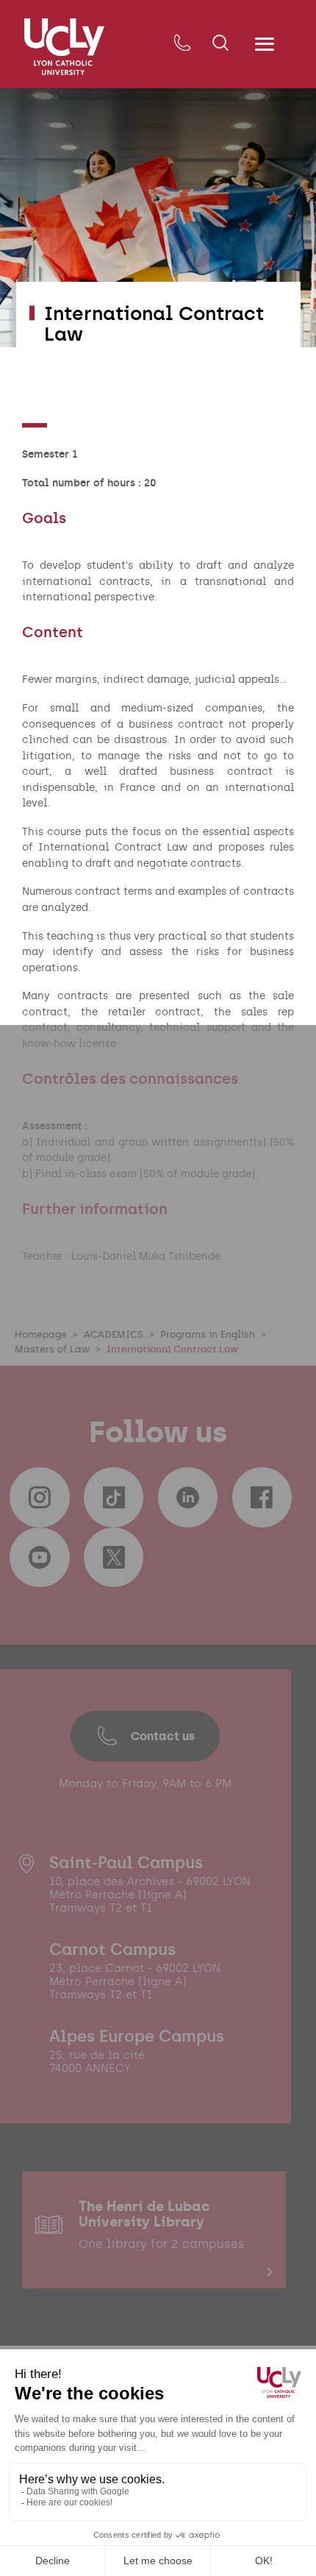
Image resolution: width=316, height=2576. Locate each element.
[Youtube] (40, 1558)
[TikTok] (114, 1497)
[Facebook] (262, 1497)
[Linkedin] (188, 1497)
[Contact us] (182, 44)
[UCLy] (64, 47)
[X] (114, 1558)
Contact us (163, 1736)
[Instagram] (40, 1497)
